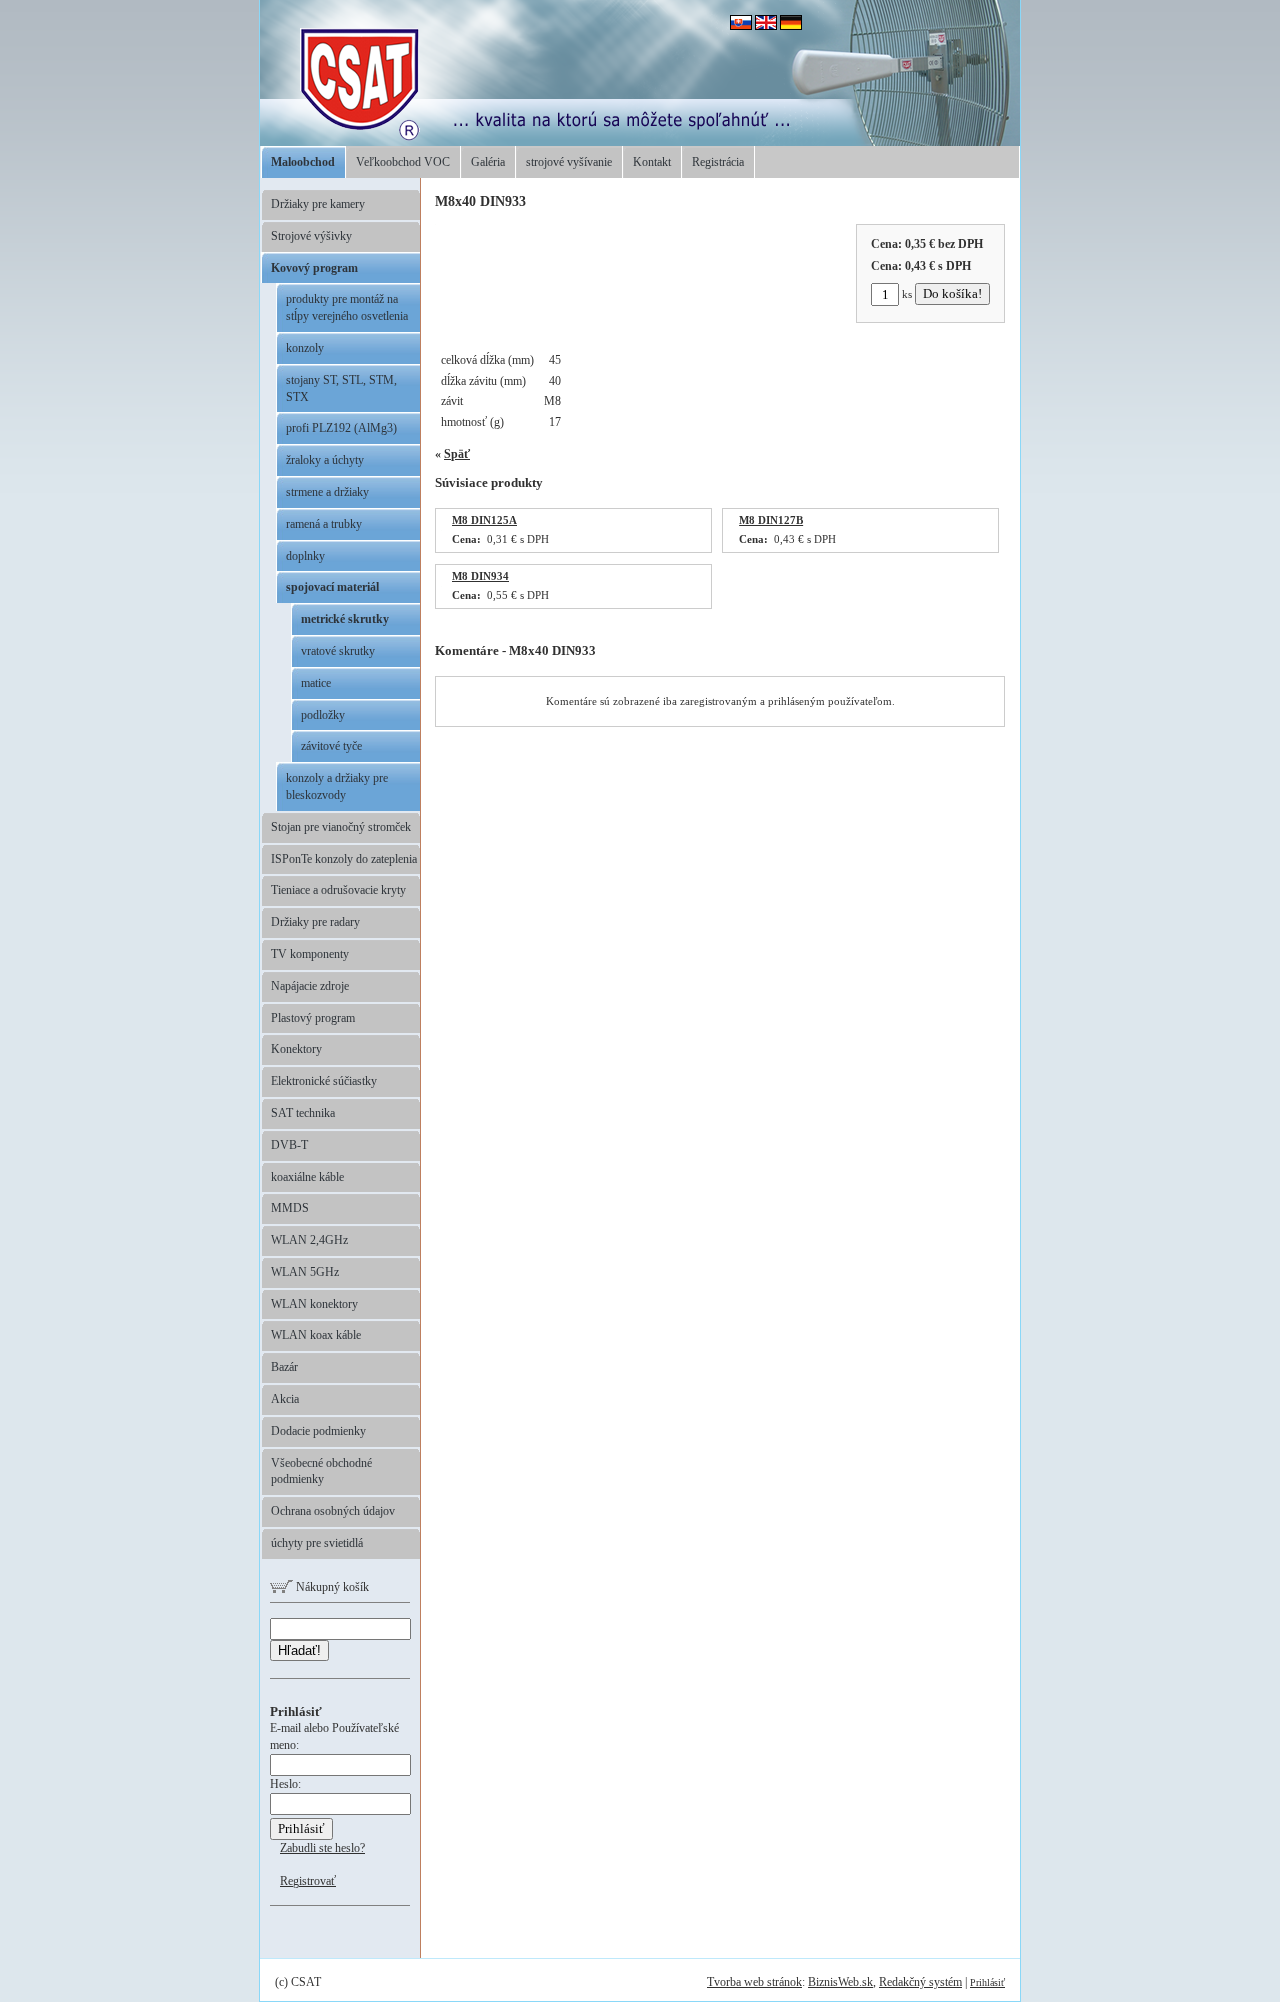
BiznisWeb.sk (840, 1982)
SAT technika (303, 1113)
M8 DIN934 (480, 576)
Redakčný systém (920, 1982)
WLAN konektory (314, 1304)
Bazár (284, 1367)
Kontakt (652, 162)
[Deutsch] (791, 26)
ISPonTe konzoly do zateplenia (344, 859)
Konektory (296, 1049)
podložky (323, 715)
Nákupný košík (331, 1587)
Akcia (285, 1399)
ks (907, 294)
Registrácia (718, 162)
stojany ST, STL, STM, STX (341, 388)
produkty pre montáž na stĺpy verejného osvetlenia (347, 307)
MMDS (290, 1208)
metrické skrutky (345, 619)
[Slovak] (741, 26)
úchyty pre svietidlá (317, 1543)
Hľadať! (299, 1650)
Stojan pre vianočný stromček (341, 827)
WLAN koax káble (316, 1335)
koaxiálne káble (307, 1177)
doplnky (305, 556)
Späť (457, 454)
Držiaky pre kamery (318, 204)
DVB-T (289, 1145)
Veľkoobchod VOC (403, 162)
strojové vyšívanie (569, 162)
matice (316, 683)
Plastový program (313, 1018)
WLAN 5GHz (305, 1272)
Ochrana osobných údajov (333, 1511)
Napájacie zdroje (310, 986)
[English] (766, 26)
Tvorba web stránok (754, 1982)
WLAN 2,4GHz (309, 1240)
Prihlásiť (987, 1982)
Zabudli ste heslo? (322, 1848)
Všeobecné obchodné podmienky (321, 1471)
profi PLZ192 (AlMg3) (341, 428)
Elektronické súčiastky (324, 1081)
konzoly (305, 348)
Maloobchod (303, 162)
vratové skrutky (338, 651)
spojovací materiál (332, 587)
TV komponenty (310, 954)
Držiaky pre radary (315, 922)
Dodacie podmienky (318, 1431)
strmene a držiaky (327, 492)
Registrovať (308, 1881)
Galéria (488, 162)
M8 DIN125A (484, 520)
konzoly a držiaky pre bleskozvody (337, 786)
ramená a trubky (324, 524)
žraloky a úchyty (325, 460)
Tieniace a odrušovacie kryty (338, 890)
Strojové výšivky (311, 236)
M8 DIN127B (771, 520)
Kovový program (314, 268)
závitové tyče (331, 746)
